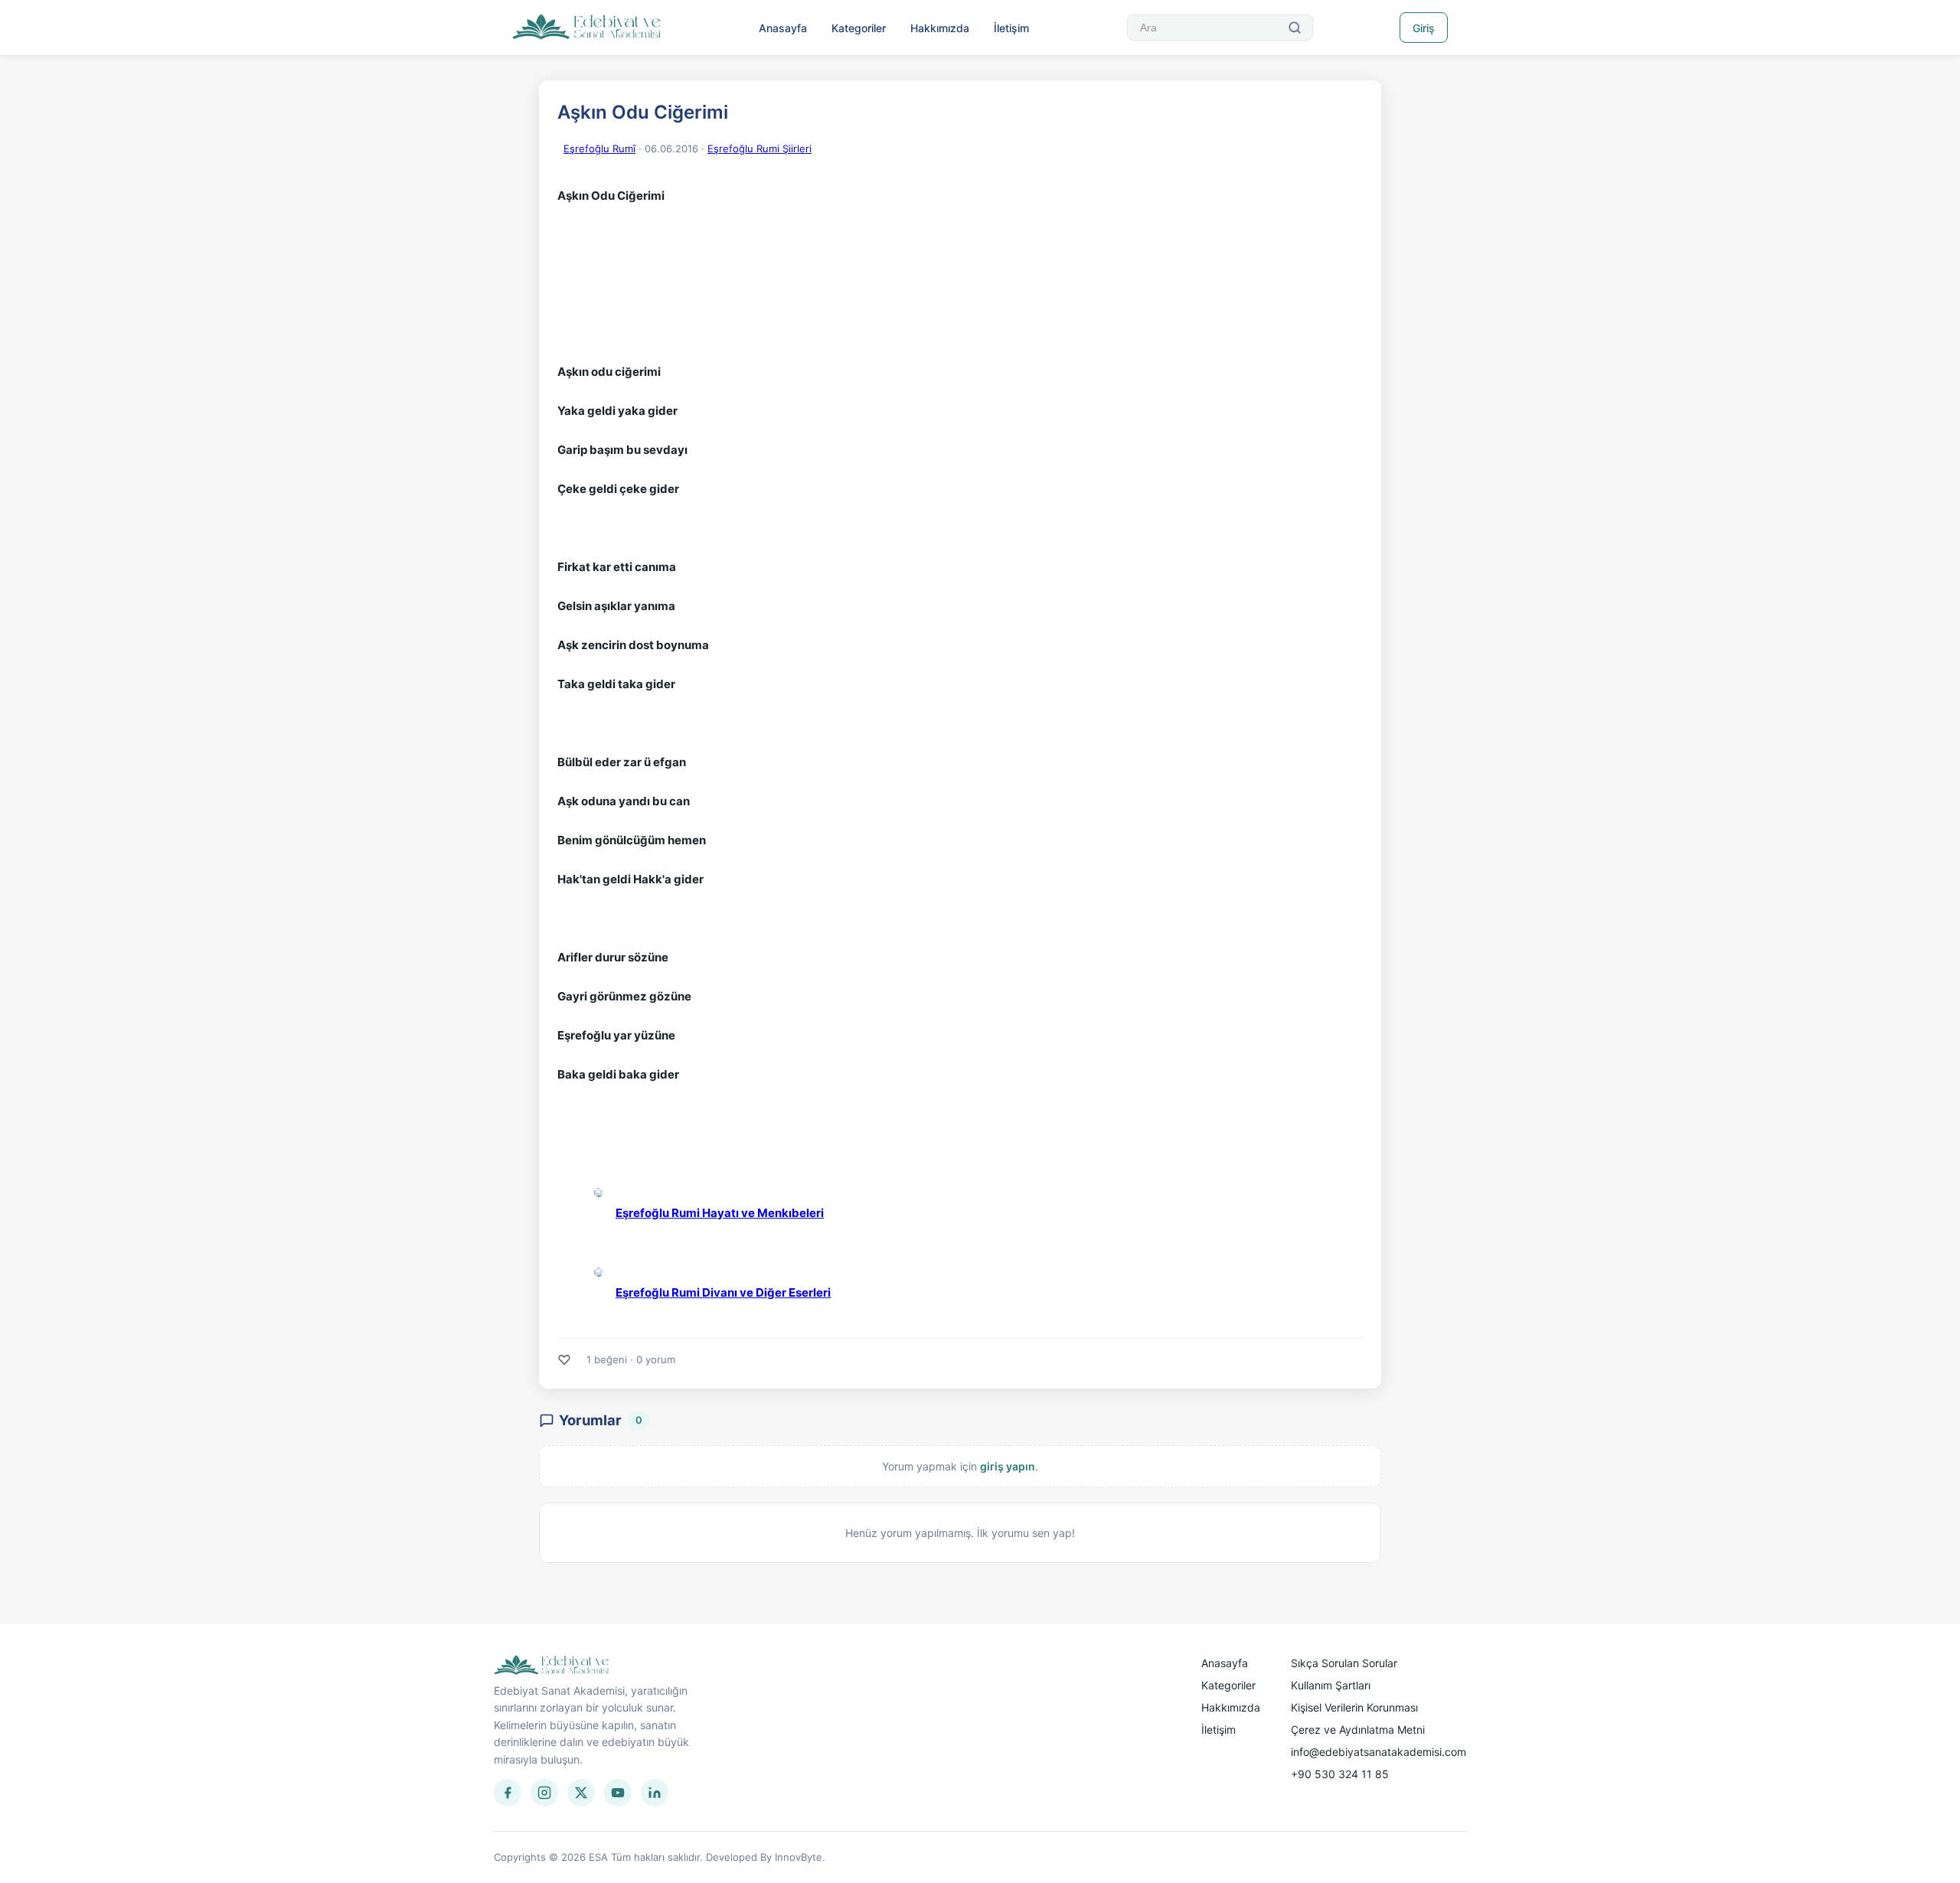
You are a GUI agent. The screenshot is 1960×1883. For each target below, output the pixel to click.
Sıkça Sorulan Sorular (1344, 1663)
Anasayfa (783, 28)
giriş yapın (1008, 1466)
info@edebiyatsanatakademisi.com (1379, 1752)
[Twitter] (581, 1793)
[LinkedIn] (655, 1793)
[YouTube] (618, 1793)
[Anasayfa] (587, 28)
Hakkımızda (940, 28)
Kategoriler (859, 28)
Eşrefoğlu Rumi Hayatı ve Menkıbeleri (720, 1213)
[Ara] (1295, 28)
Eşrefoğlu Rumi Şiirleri (759, 148)
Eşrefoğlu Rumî (599, 148)
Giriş (1424, 28)
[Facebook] (508, 1793)
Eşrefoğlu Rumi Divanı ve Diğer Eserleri (723, 1292)
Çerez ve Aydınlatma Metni (1358, 1730)
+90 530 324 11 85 (1340, 1774)
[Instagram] (544, 1793)
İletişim (1011, 28)
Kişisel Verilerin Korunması (1354, 1707)
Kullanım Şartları (1331, 1685)
